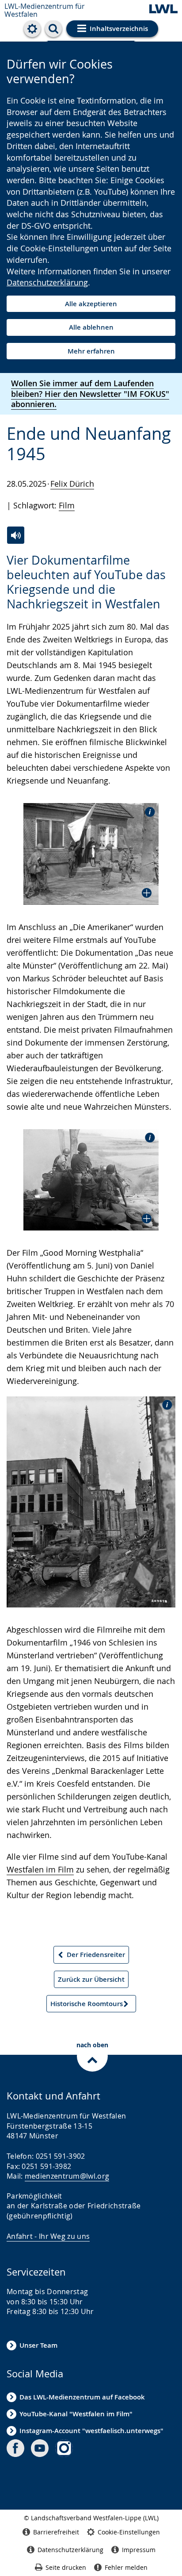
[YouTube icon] (40, 2448)
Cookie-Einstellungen (129, 2532)
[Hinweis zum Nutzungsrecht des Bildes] (147, 811)
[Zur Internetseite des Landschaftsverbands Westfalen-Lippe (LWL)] (163, 10)
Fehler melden (126, 2567)
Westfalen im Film (40, 1869)
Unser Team (38, 2345)
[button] (91, 854)
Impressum (139, 2550)
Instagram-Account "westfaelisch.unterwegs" (91, 2431)
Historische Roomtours (86, 2006)
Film (67, 505)
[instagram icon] (64, 2448)
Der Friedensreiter (91, 1957)
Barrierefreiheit (56, 2532)
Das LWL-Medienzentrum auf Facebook (82, 2397)
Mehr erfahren (91, 351)
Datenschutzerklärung (47, 282)
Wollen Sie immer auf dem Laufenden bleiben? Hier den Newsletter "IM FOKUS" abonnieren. (90, 394)
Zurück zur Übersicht (91, 1979)
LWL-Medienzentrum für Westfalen (45, 10)
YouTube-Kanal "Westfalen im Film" (76, 2414)
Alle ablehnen (91, 327)
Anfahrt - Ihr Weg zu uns (48, 2236)
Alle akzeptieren (91, 304)
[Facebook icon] (15, 2448)
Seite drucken (66, 2567)
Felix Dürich (72, 484)
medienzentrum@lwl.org (67, 2176)
